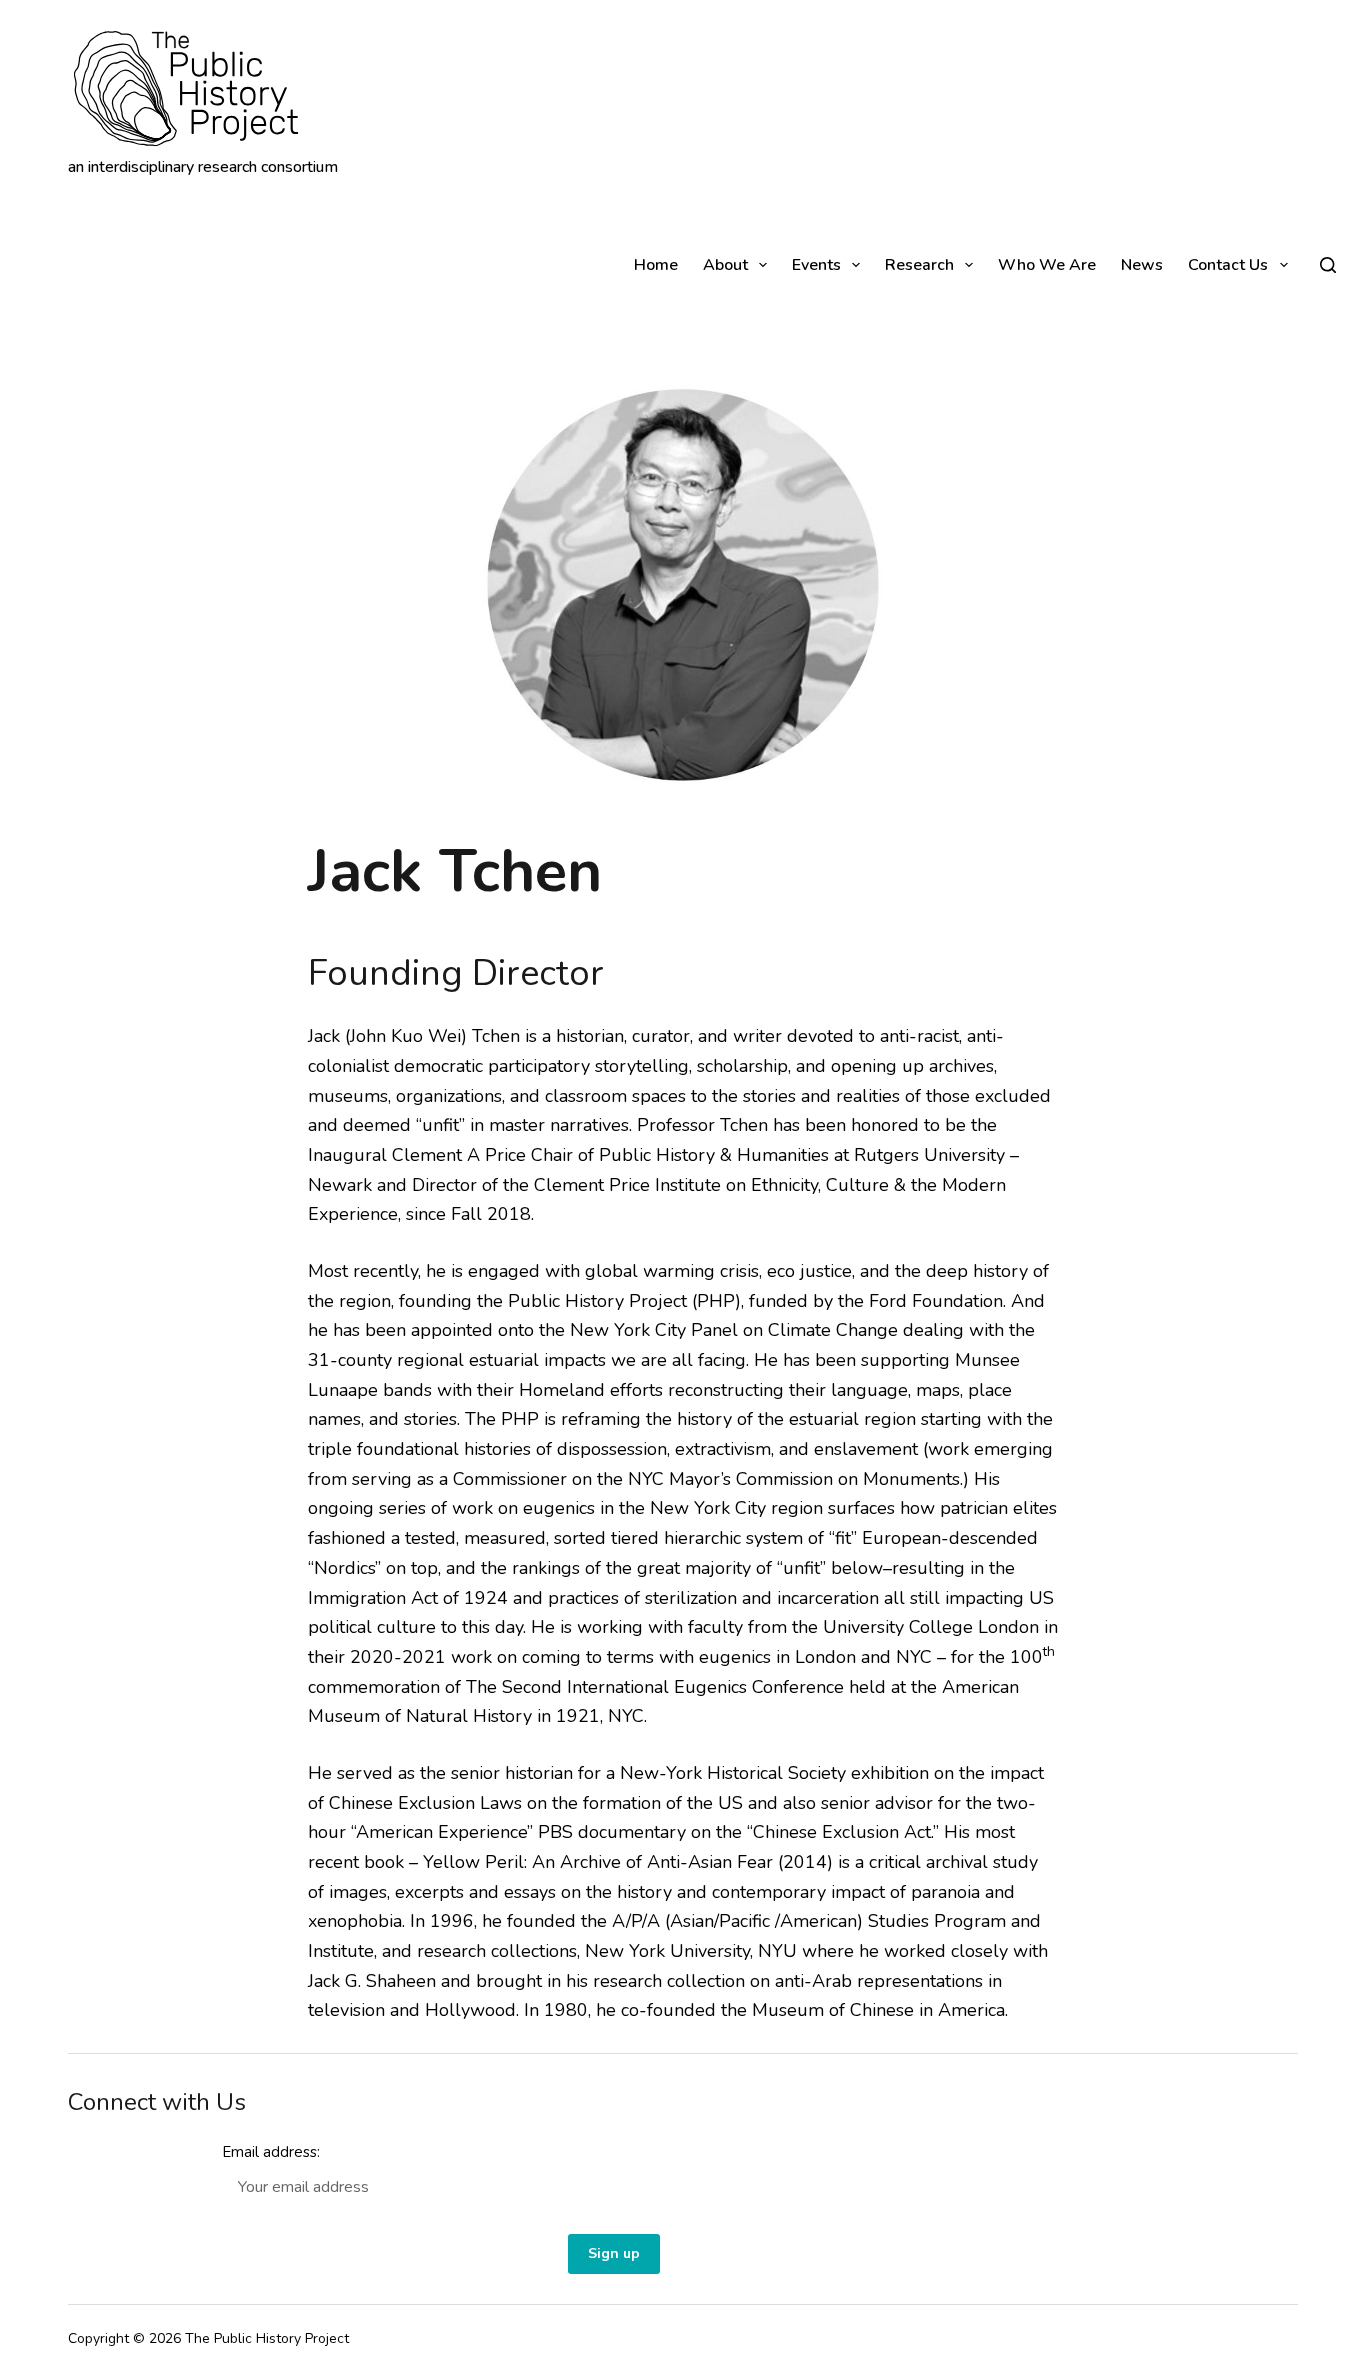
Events (816, 265)
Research (919, 265)
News (1142, 265)
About (725, 265)
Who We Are (1047, 265)
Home (656, 265)
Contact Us (1228, 265)
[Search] (1328, 265)
